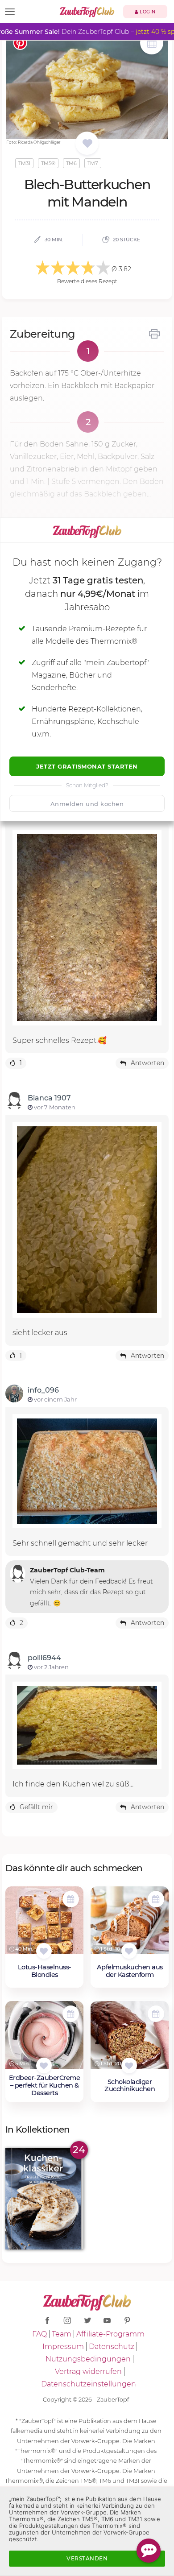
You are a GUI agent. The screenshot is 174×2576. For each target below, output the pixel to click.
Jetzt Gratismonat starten (87, 766)
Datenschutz (112, 2347)
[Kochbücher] (87, 144)
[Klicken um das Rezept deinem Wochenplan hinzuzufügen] (71, 1899)
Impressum (63, 2347)
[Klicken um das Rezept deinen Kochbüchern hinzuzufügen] (44, 1951)
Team (62, 2334)
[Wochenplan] (152, 44)
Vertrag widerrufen (88, 2371)
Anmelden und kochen (87, 804)
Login (147, 12)
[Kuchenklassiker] (44, 2198)
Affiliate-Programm (110, 2334)
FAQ (39, 2334)
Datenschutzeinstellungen (89, 2384)
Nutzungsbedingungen (88, 2359)
